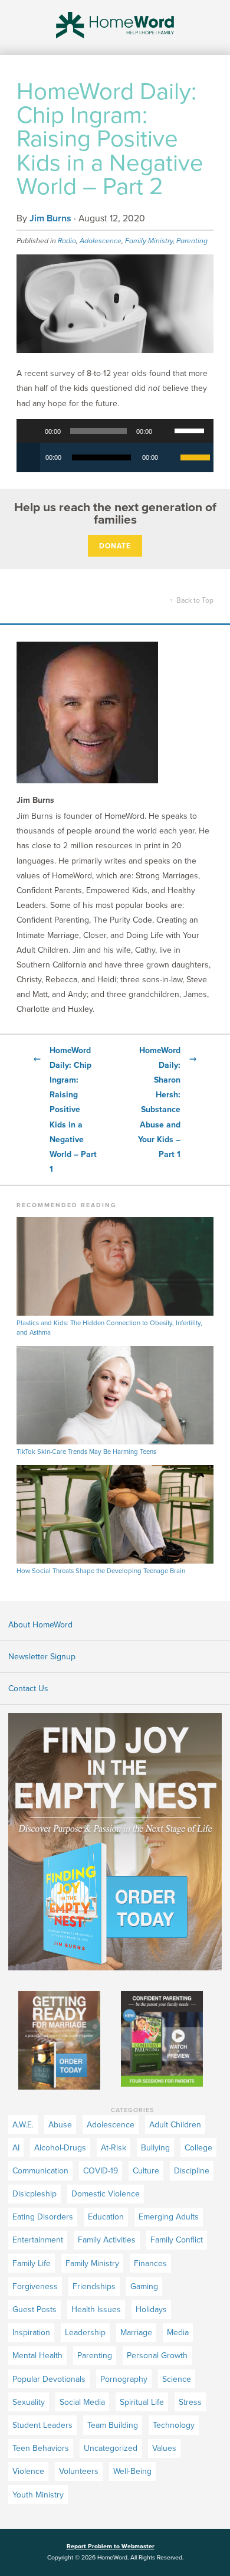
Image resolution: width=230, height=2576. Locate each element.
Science (177, 2379)
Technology (174, 2425)
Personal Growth (157, 2356)
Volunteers (79, 2471)
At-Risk (114, 2148)
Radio (67, 241)
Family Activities (107, 2240)
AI (16, 2148)
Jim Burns (50, 218)
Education (106, 2217)
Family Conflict (177, 2240)
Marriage (136, 2333)
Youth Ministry (38, 2495)
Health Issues (96, 2309)
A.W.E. (23, 2125)
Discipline (192, 2171)
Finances (150, 2263)
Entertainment (38, 2240)
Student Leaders (42, 2425)
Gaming (144, 2286)
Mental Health (37, 2356)
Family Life (32, 2263)
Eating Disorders (43, 2217)
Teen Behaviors (41, 2448)
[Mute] (165, 431)
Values (164, 2448)
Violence (28, 2471)
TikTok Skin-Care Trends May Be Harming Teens (86, 1452)
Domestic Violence (106, 2194)
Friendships (94, 2286)
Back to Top (192, 600)
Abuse (60, 2125)
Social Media (82, 2402)
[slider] (191, 430)
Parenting (192, 241)
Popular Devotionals (49, 2379)
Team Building (113, 2425)
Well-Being (132, 2471)
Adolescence (101, 241)
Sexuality (29, 2402)
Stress (190, 2402)
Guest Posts (34, 2309)
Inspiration (31, 2333)
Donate (115, 546)
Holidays (151, 2309)
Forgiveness (35, 2286)
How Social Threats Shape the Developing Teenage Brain (101, 1571)
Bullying (155, 2148)
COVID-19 (101, 2171)
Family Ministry (149, 241)
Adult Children (175, 2125)
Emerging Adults (169, 2217)
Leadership (85, 2333)
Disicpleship (34, 2194)
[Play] (32, 431)
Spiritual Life (142, 2402)
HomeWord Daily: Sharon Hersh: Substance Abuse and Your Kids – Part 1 (167, 1102)
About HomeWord (40, 1625)
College (198, 2148)
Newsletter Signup (42, 1657)
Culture (146, 2171)
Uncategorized (111, 2448)
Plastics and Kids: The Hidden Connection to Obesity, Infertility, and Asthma (109, 1328)
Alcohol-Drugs (60, 2148)
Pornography (124, 2379)
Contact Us (28, 1689)
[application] (115, 431)
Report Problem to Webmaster (111, 2546)
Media (178, 2333)
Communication (40, 2171)
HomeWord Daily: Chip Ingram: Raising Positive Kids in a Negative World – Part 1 (65, 1110)
